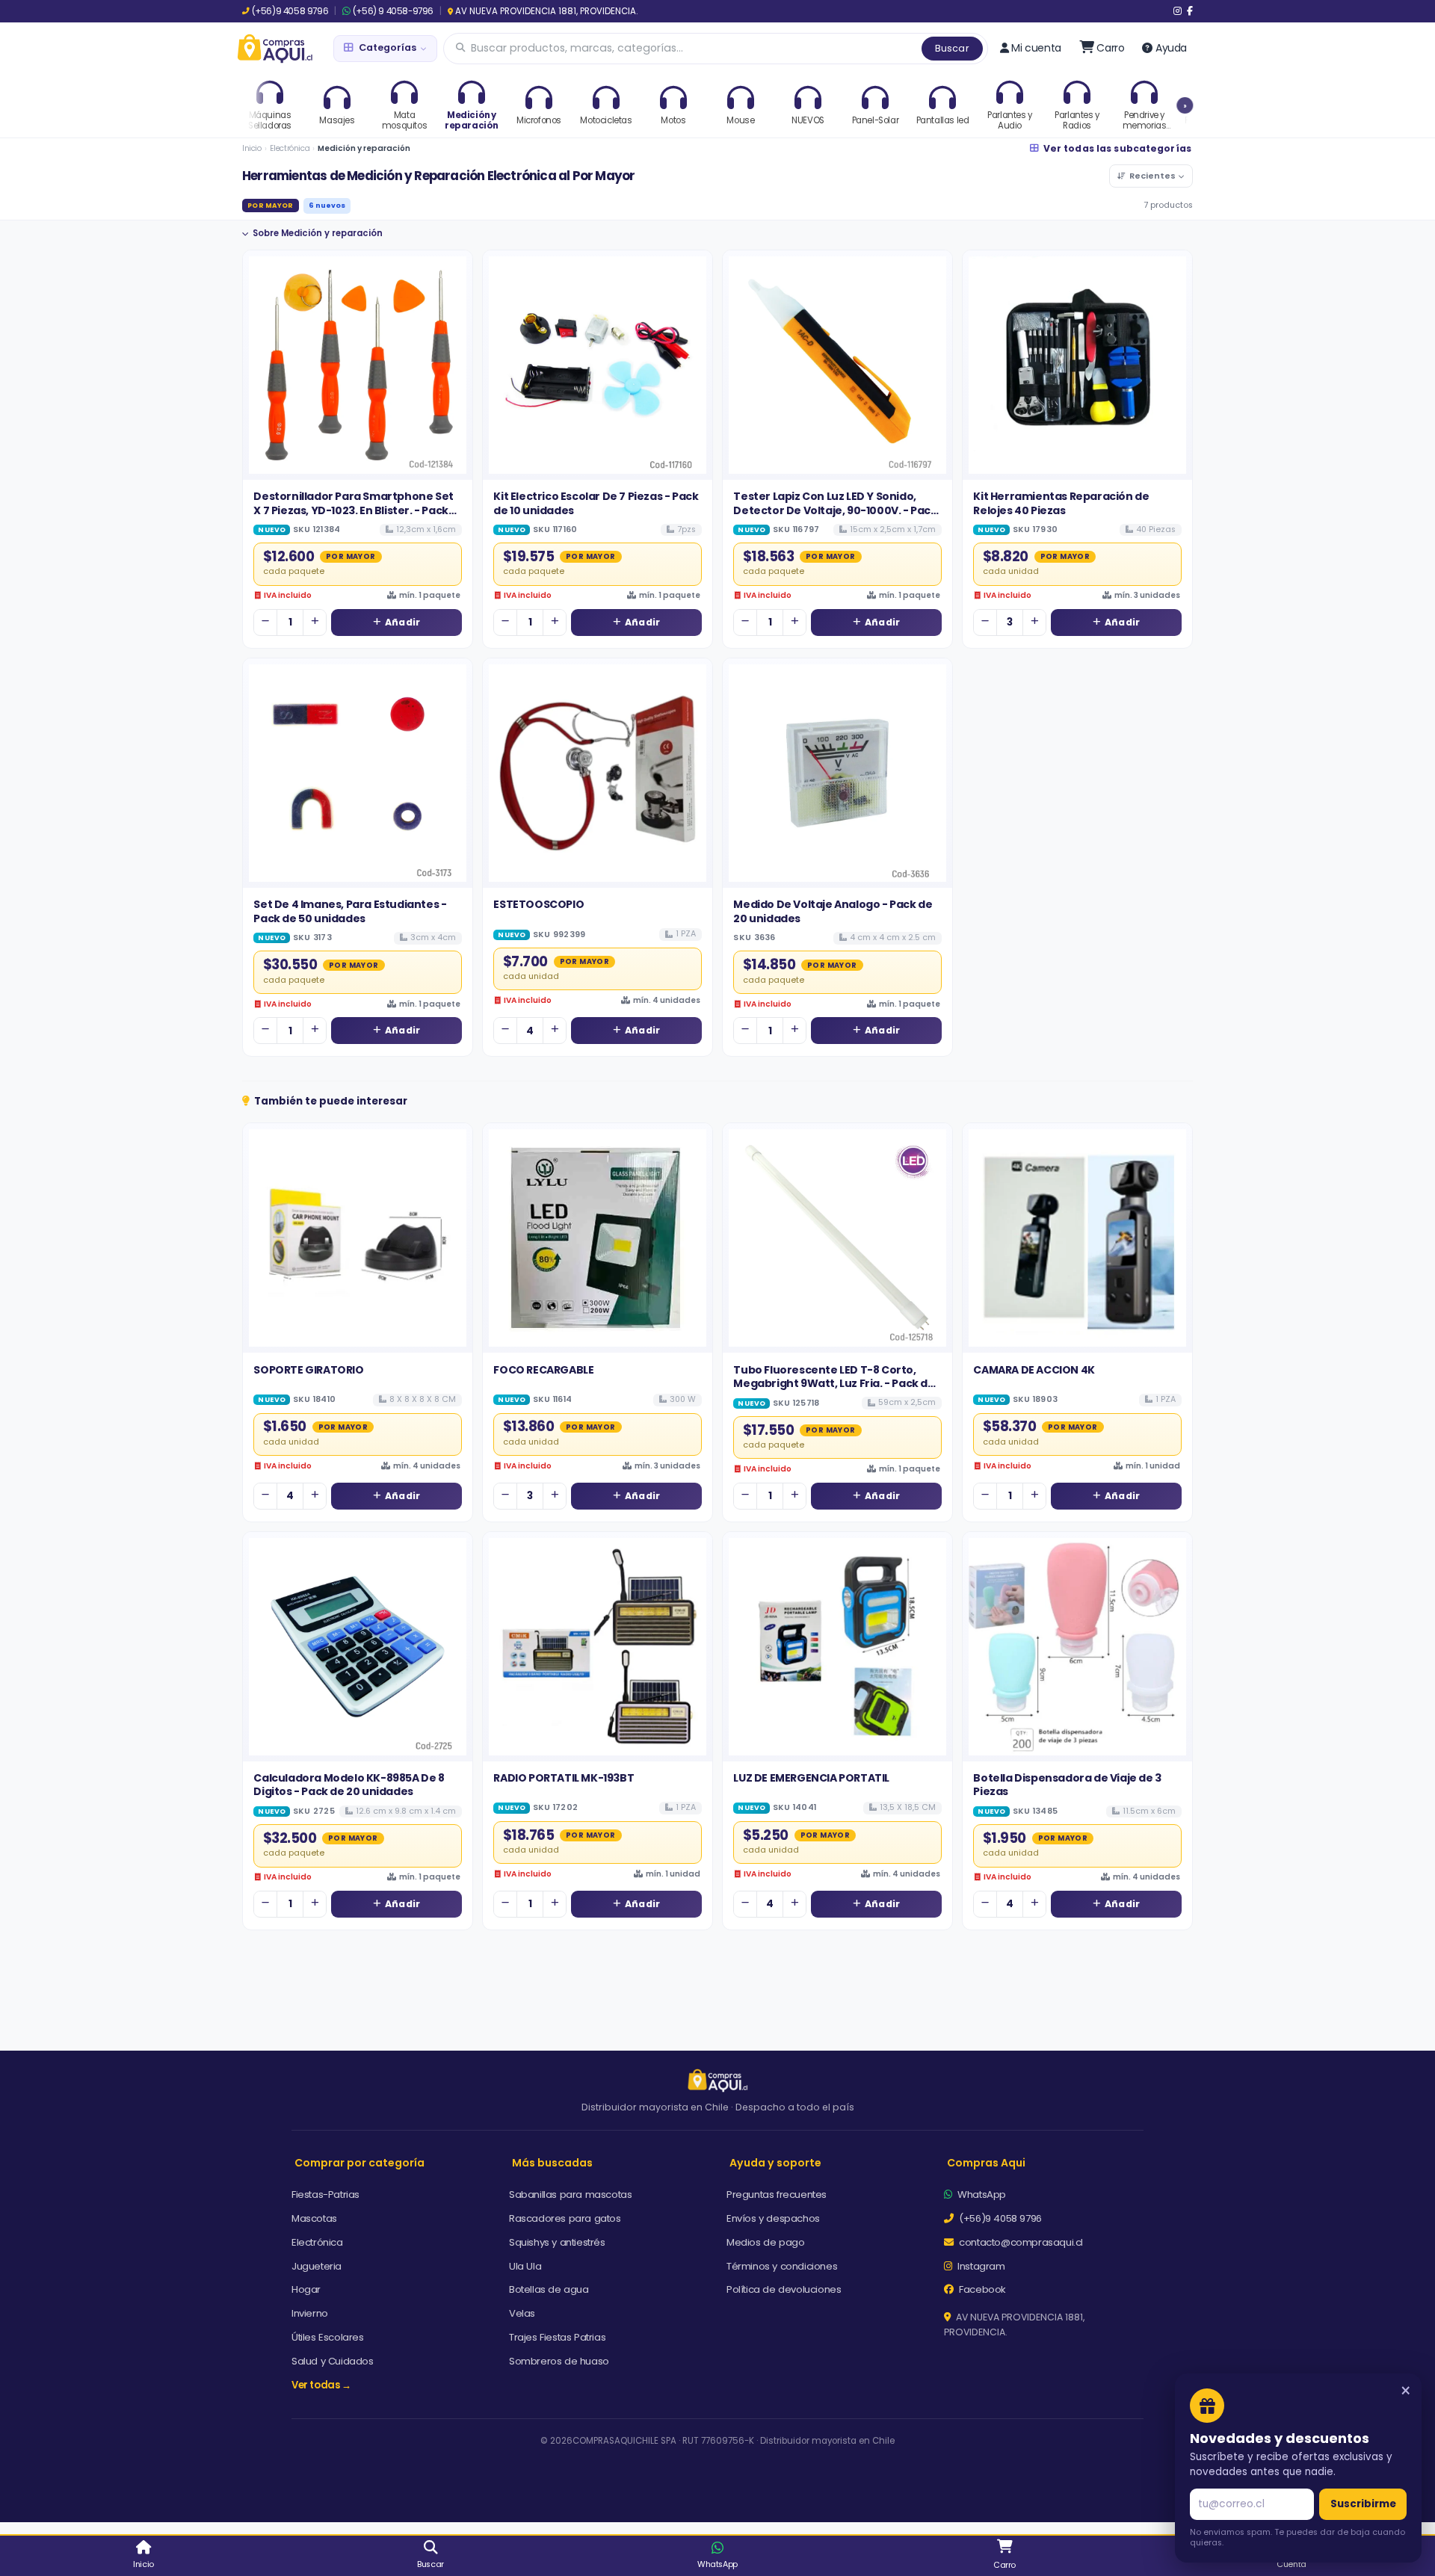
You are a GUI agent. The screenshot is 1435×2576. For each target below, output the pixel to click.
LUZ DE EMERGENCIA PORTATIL (811, 1778)
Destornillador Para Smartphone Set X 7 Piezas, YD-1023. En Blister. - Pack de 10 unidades (353, 510)
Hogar (306, 2289)
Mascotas (314, 2218)
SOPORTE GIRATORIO (308, 1370)
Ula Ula (525, 2266)
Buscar (952, 48)
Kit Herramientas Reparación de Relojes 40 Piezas (1061, 503)
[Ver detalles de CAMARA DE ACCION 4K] (1077, 1238)
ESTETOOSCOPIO (538, 904)
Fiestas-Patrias (325, 2194)
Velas (522, 2313)
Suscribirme (1363, 2504)
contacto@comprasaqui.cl (1020, 2242)
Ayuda (1171, 48)
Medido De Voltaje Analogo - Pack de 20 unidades (833, 911)
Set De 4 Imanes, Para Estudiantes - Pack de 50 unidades (350, 911)
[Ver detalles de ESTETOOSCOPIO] (598, 773)
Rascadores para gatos (565, 2218)
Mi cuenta (1036, 48)
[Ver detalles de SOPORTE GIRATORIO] (358, 1238)
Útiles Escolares (328, 2337)
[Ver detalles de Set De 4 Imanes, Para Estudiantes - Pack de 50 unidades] (358, 773)
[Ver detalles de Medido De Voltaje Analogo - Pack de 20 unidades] (837, 773)
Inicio (252, 148)
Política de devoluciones (784, 2289)
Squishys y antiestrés (557, 2242)
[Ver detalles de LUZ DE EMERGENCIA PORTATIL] (837, 1647)
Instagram (980, 2266)
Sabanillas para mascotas (570, 2194)
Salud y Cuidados (333, 2361)
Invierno (310, 2313)
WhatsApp (981, 2194)
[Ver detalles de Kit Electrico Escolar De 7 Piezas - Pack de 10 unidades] (598, 365)
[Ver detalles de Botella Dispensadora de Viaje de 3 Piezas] (1077, 1647)
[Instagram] (1178, 11)
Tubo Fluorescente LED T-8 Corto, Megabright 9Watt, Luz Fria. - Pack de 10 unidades (834, 1384)
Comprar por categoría (359, 2163)
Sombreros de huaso (559, 2361)
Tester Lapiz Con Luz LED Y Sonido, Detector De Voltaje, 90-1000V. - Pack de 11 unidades (835, 510)
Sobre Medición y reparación (318, 233)
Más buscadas (552, 2163)
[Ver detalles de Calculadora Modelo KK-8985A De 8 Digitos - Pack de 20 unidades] (358, 1647)
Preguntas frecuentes (777, 2194)
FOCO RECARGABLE (543, 1370)
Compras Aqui (986, 2163)
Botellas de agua (549, 2289)
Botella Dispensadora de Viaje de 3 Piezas (1067, 1785)
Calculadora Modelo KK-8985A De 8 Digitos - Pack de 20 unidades (349, 1785)
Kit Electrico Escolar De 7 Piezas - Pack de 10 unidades (596, 503)
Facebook (981, 2289)
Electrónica (290, 148)
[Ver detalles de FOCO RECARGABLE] (598, 1238)
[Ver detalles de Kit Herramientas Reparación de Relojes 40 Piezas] (1077, 365)
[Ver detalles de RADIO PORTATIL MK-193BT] (598, 1647)
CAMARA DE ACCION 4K (1034, 1370)
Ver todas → (321, 2385)
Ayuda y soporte (775, 2163)
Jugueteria (317, 2266)
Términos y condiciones (782, 2266)
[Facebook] (1190, 11)
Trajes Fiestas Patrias (557, 2337)
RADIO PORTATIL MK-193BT (564, 1778)
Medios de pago (765, 2242)
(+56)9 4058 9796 (290, 11)
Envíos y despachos (773, 2218)
